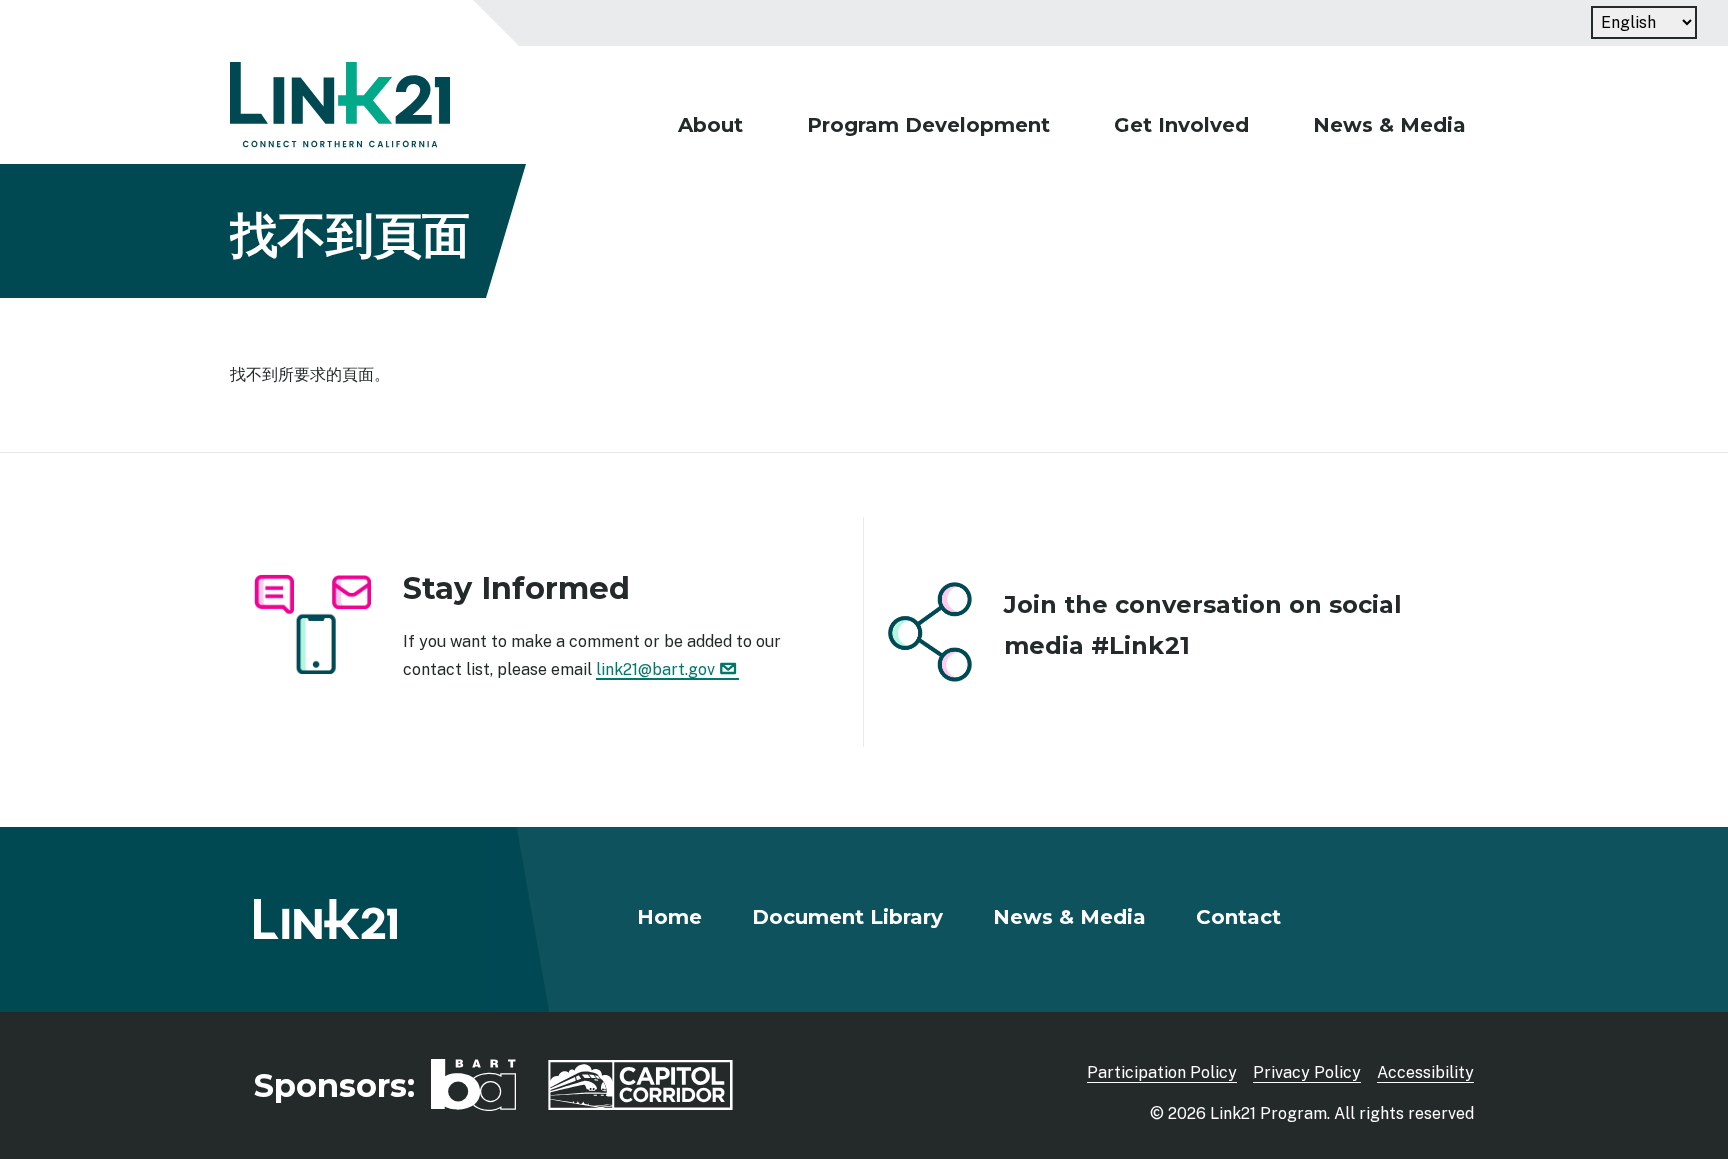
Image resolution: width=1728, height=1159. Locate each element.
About (710, 125)
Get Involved (1181, 125)
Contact (1238, 917)
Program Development (928, 125)
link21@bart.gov (655, 669)
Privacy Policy (1307, 1072)
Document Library (847, 917)
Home (669, 917)
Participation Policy (1162, 1072)
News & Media (1389, 125)
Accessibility (1425, 1072)
